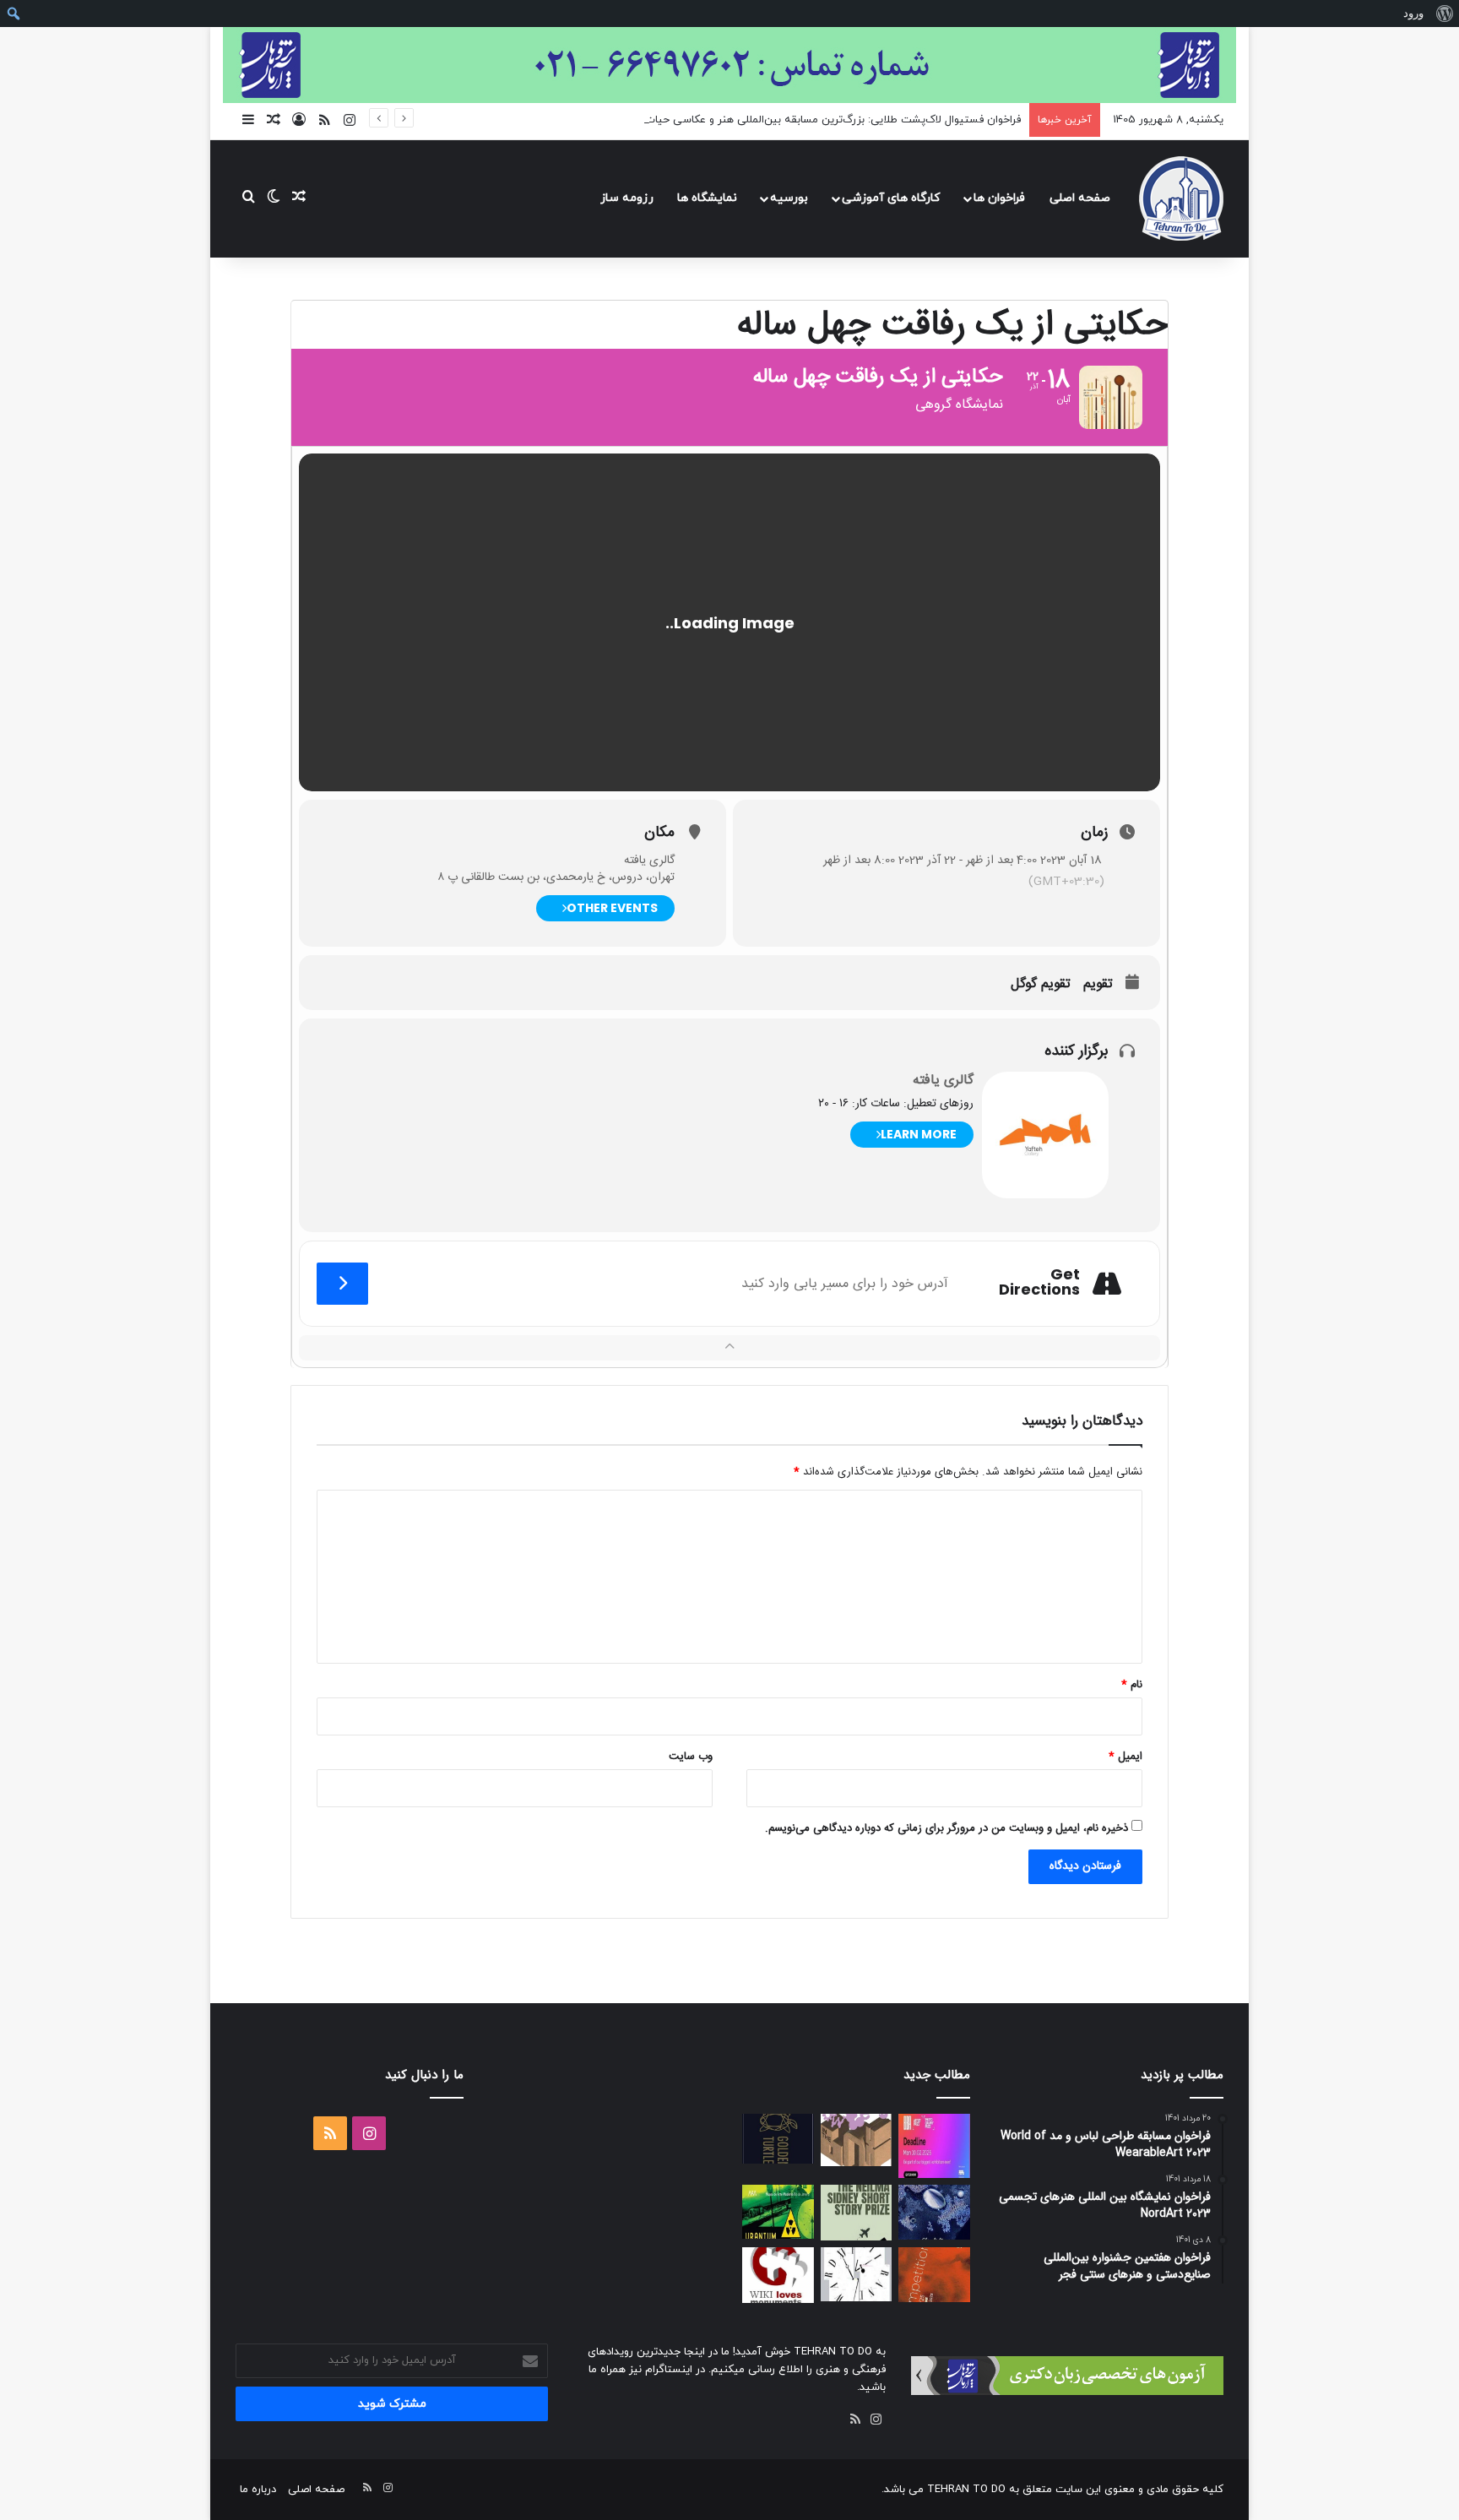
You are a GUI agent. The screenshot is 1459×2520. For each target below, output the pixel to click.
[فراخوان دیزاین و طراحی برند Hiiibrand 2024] (857, 2274)
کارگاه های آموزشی (891, 198)
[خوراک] (855, 2420)
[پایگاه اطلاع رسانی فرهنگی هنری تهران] (1181, 198)
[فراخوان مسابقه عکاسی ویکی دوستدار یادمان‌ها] (778, 2275)
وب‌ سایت (691, 1757)
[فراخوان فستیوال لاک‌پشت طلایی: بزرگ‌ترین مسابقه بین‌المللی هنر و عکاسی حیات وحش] (778, 2139)
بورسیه (789, 198)
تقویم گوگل (1041, 985)
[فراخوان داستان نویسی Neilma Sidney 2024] (857, 2213)
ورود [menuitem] (1413, 13)
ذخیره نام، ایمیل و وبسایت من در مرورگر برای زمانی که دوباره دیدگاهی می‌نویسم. (946, 1828)
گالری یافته (943, 1081)
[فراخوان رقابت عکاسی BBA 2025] (934, 2146)
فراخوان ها (999, 198)
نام (1132, 1685)
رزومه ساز (627, 198)
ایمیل (1125, 1757)
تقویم (1098, 985)
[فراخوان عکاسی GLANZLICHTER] (934, 2212)
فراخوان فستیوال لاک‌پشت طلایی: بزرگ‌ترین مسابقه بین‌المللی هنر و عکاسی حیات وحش (818, 120)
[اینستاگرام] (876, 2420)
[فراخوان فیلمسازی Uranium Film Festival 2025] (778, 2211)
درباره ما (258, 2490)
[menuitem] (1444, 14)
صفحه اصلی (1080, 198)
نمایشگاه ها (707, 198)
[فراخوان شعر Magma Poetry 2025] (934, 2275)
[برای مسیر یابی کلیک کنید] (342, 1284)
